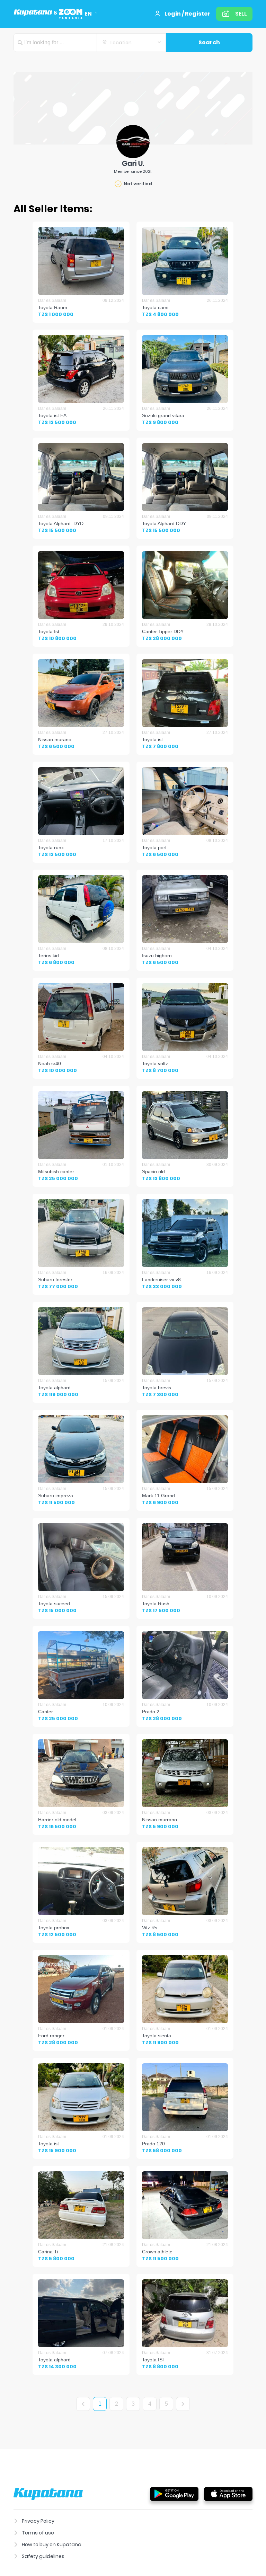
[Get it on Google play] (174, 2494)
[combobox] (131, 43)
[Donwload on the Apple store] (228, 2494)
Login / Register (188, 14)
